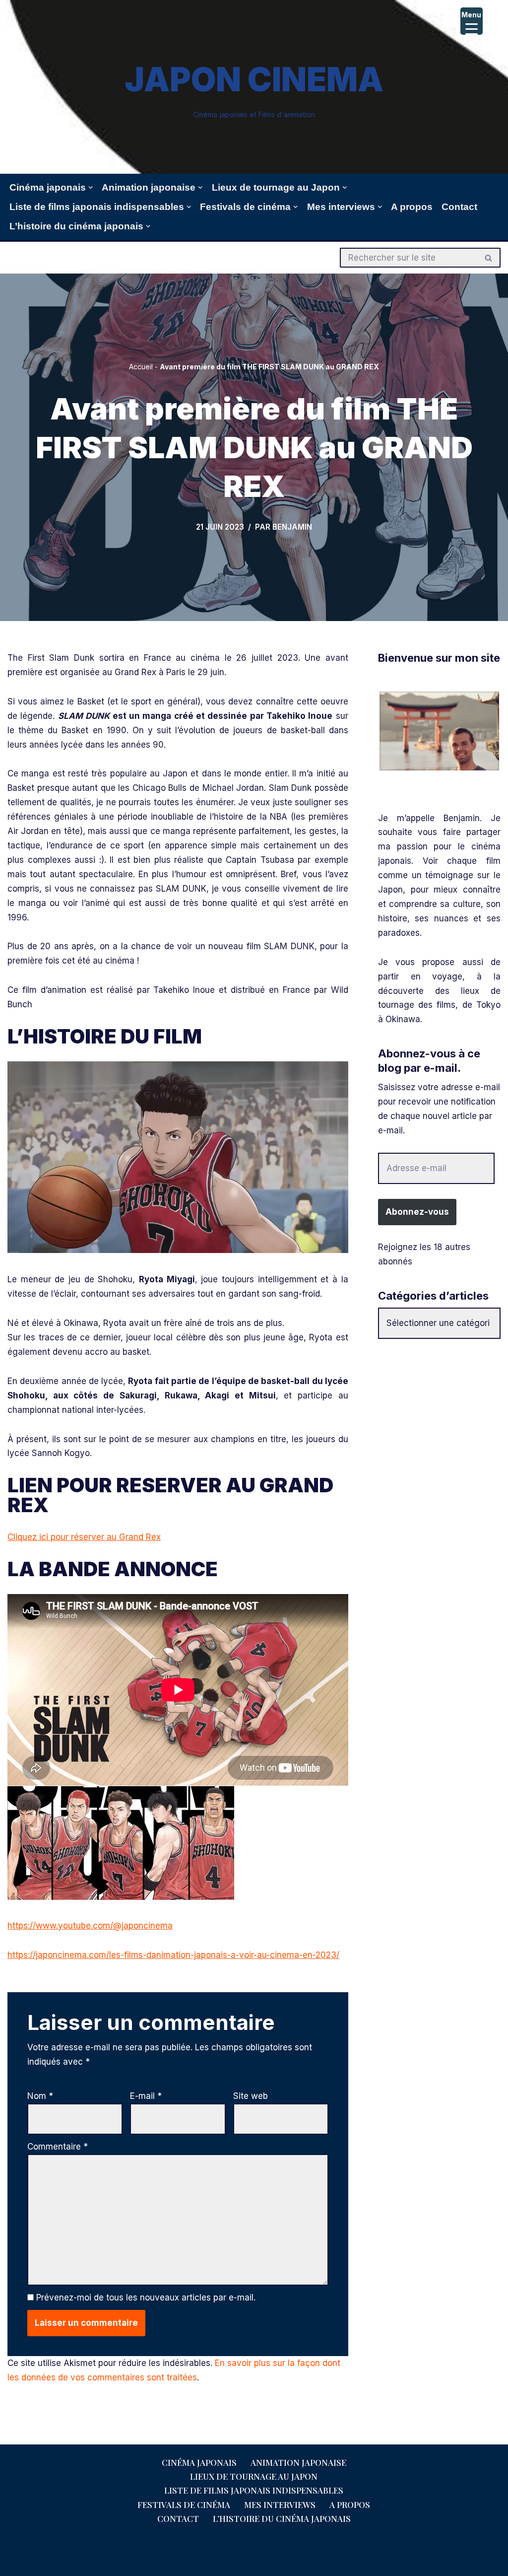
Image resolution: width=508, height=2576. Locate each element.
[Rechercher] (489, 258)
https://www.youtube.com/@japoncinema (90, 1926)
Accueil (141, 367)
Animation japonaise (298, 2462)
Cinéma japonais (199, 2462)
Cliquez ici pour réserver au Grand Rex (84, 1537)
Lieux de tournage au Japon (254, 2476)
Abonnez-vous (417, 1212)
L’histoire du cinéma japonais (282, 2518)
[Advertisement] (439, 1508)
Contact (459, 207)
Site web (251, 2096)
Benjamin (292, 527)
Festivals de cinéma (184, 2505)
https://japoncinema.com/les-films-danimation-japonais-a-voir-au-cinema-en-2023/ (173, 1955)
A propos (412, 207)
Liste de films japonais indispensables (254, 2490)
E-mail (146, 2096)
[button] (91, 187)
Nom (40, 2096)
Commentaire (58, 2147)
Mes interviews (280, 2505)
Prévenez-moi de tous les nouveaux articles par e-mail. (146, 2298)
